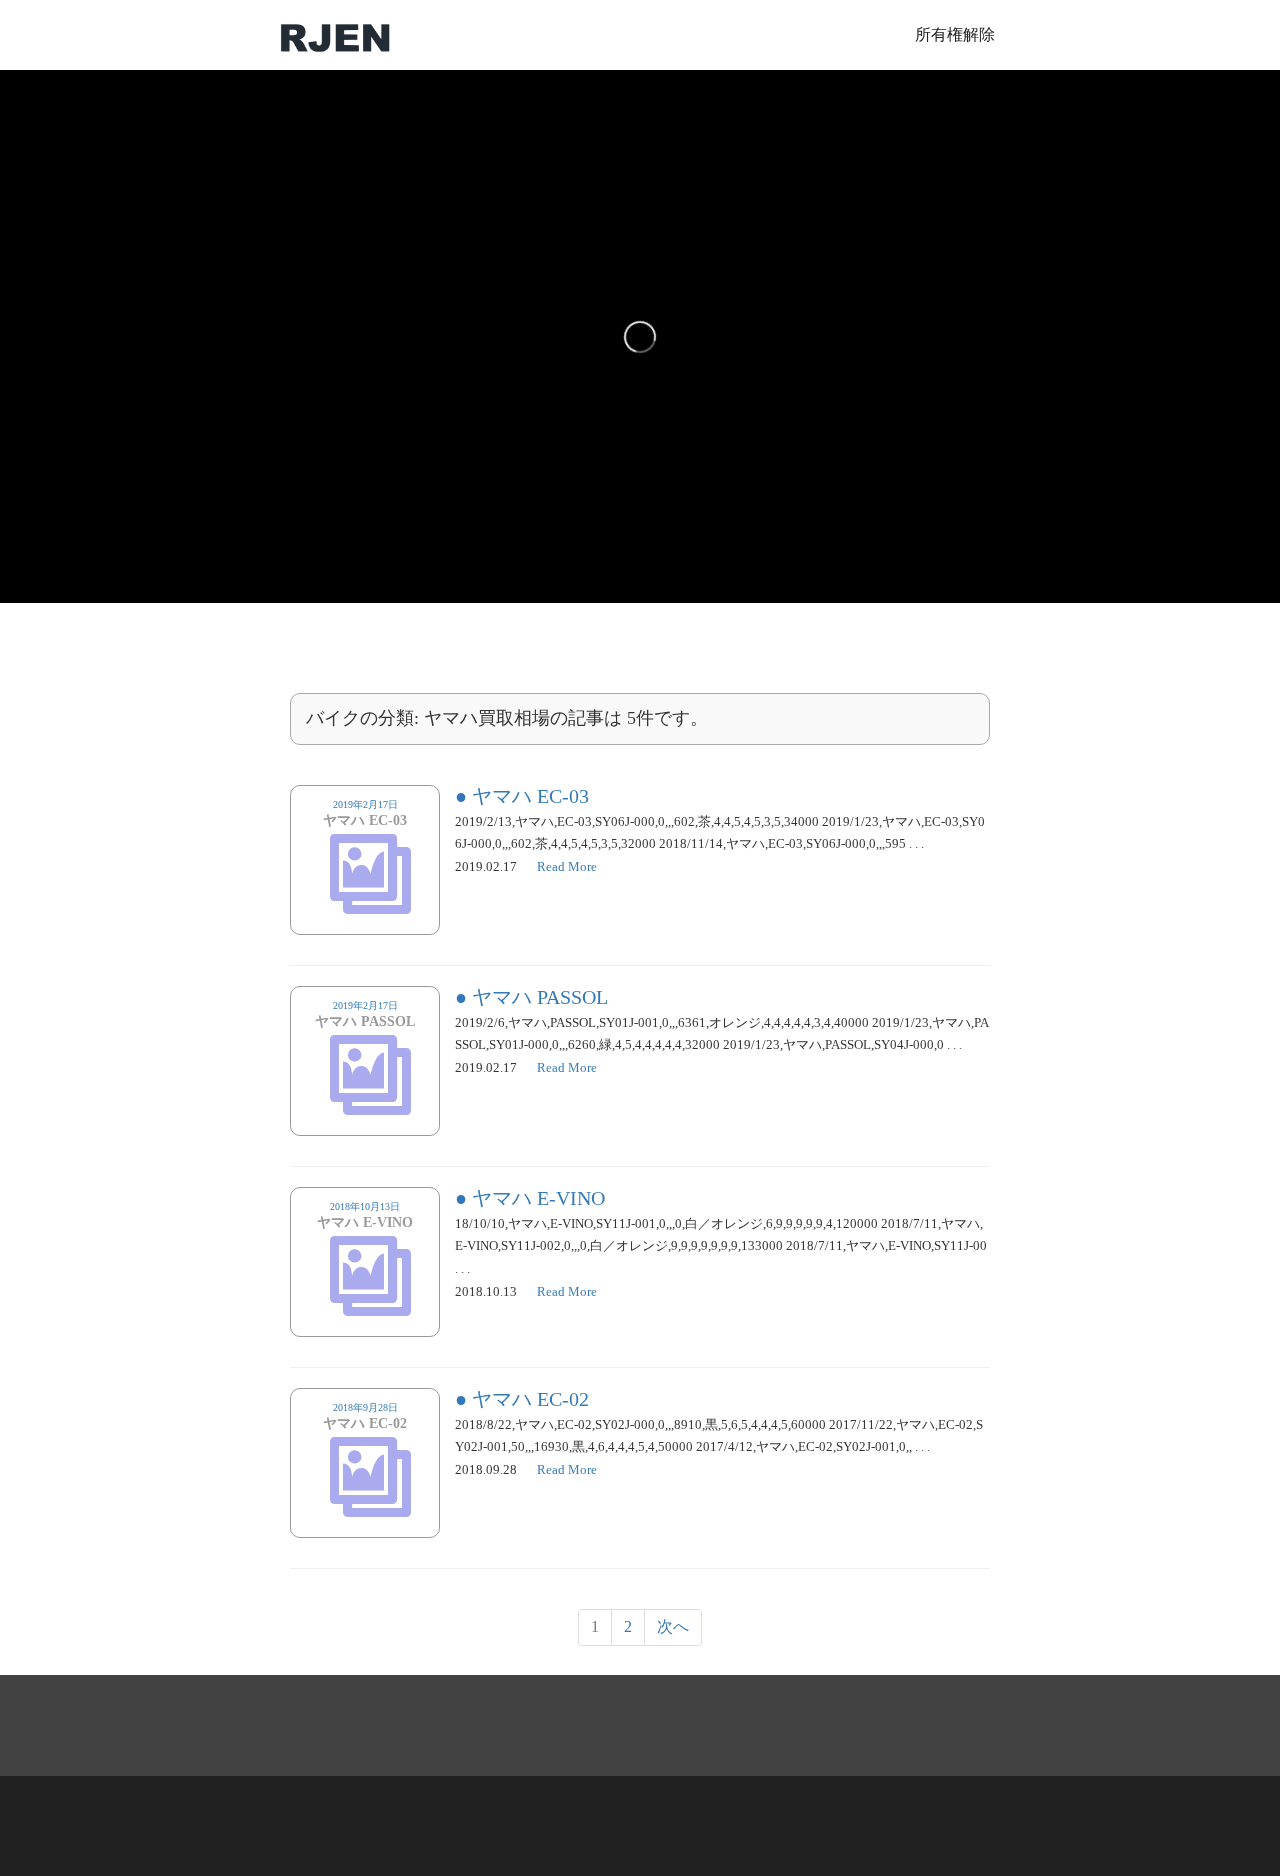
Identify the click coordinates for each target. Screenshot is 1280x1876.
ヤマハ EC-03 (530, 796)
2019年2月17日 (365, 814)
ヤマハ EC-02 (530, 1399)
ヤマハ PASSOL (540, 997)
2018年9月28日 (365, 1417)
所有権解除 (955, 34)
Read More (567, 866)
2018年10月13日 (365, 1216)
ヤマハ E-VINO (538, 1198)
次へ (673, 1626)
